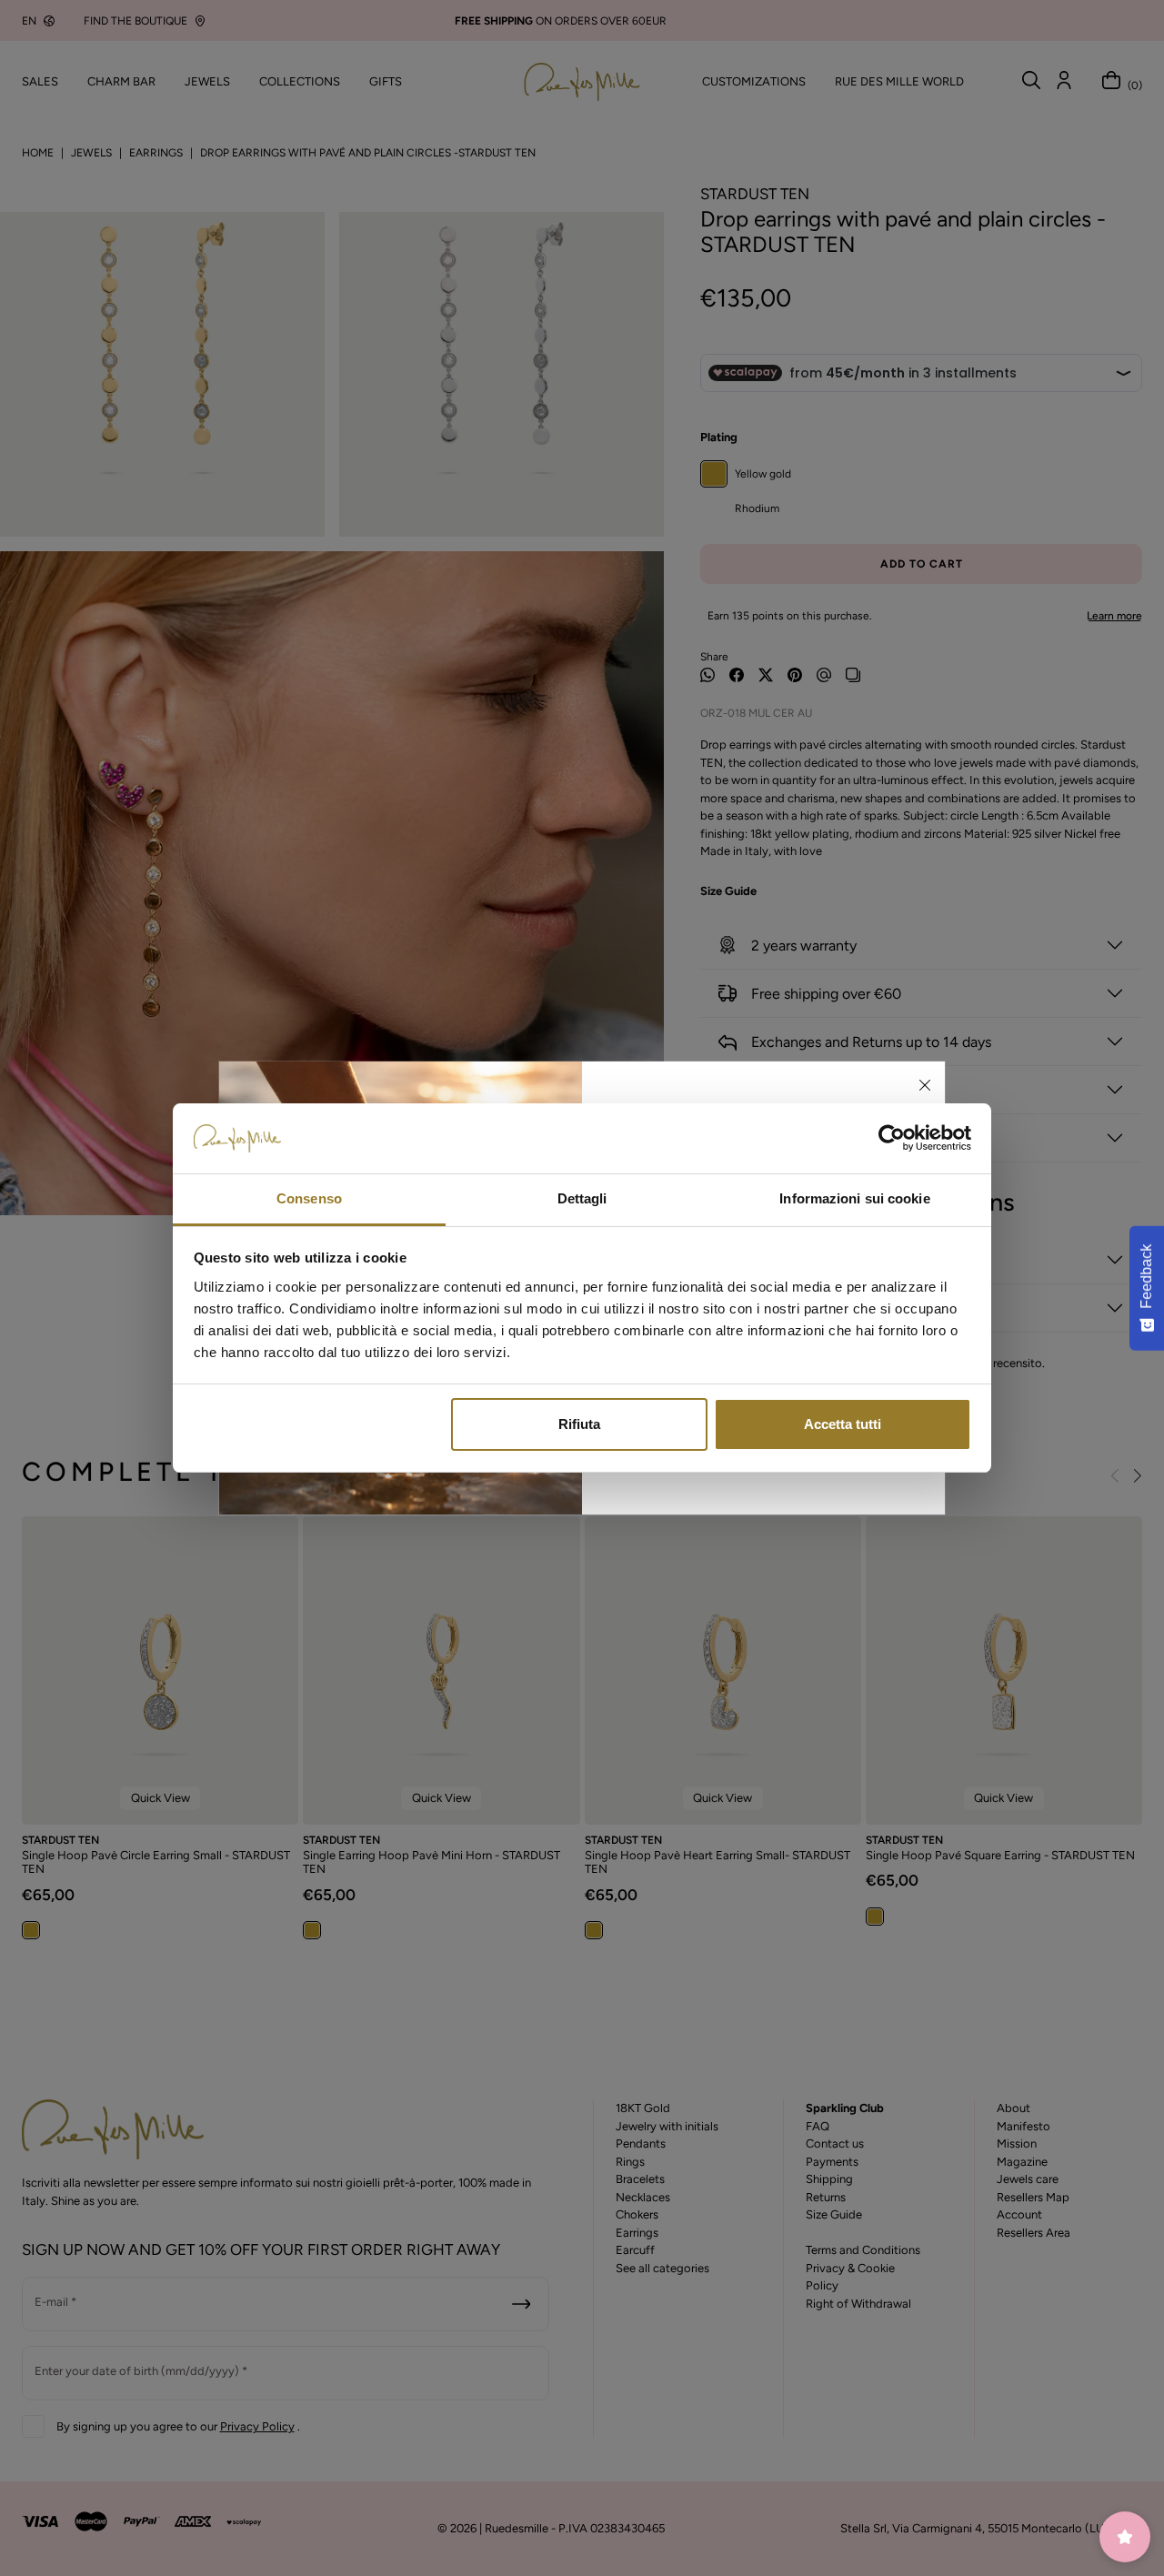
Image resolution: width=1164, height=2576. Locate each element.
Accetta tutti (843, 1424)
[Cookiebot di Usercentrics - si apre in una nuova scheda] (892, 1139)
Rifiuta (579, 1424)
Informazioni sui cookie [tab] (854, 1198)
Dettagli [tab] (582, 1198)
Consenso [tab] (309, 1198)
